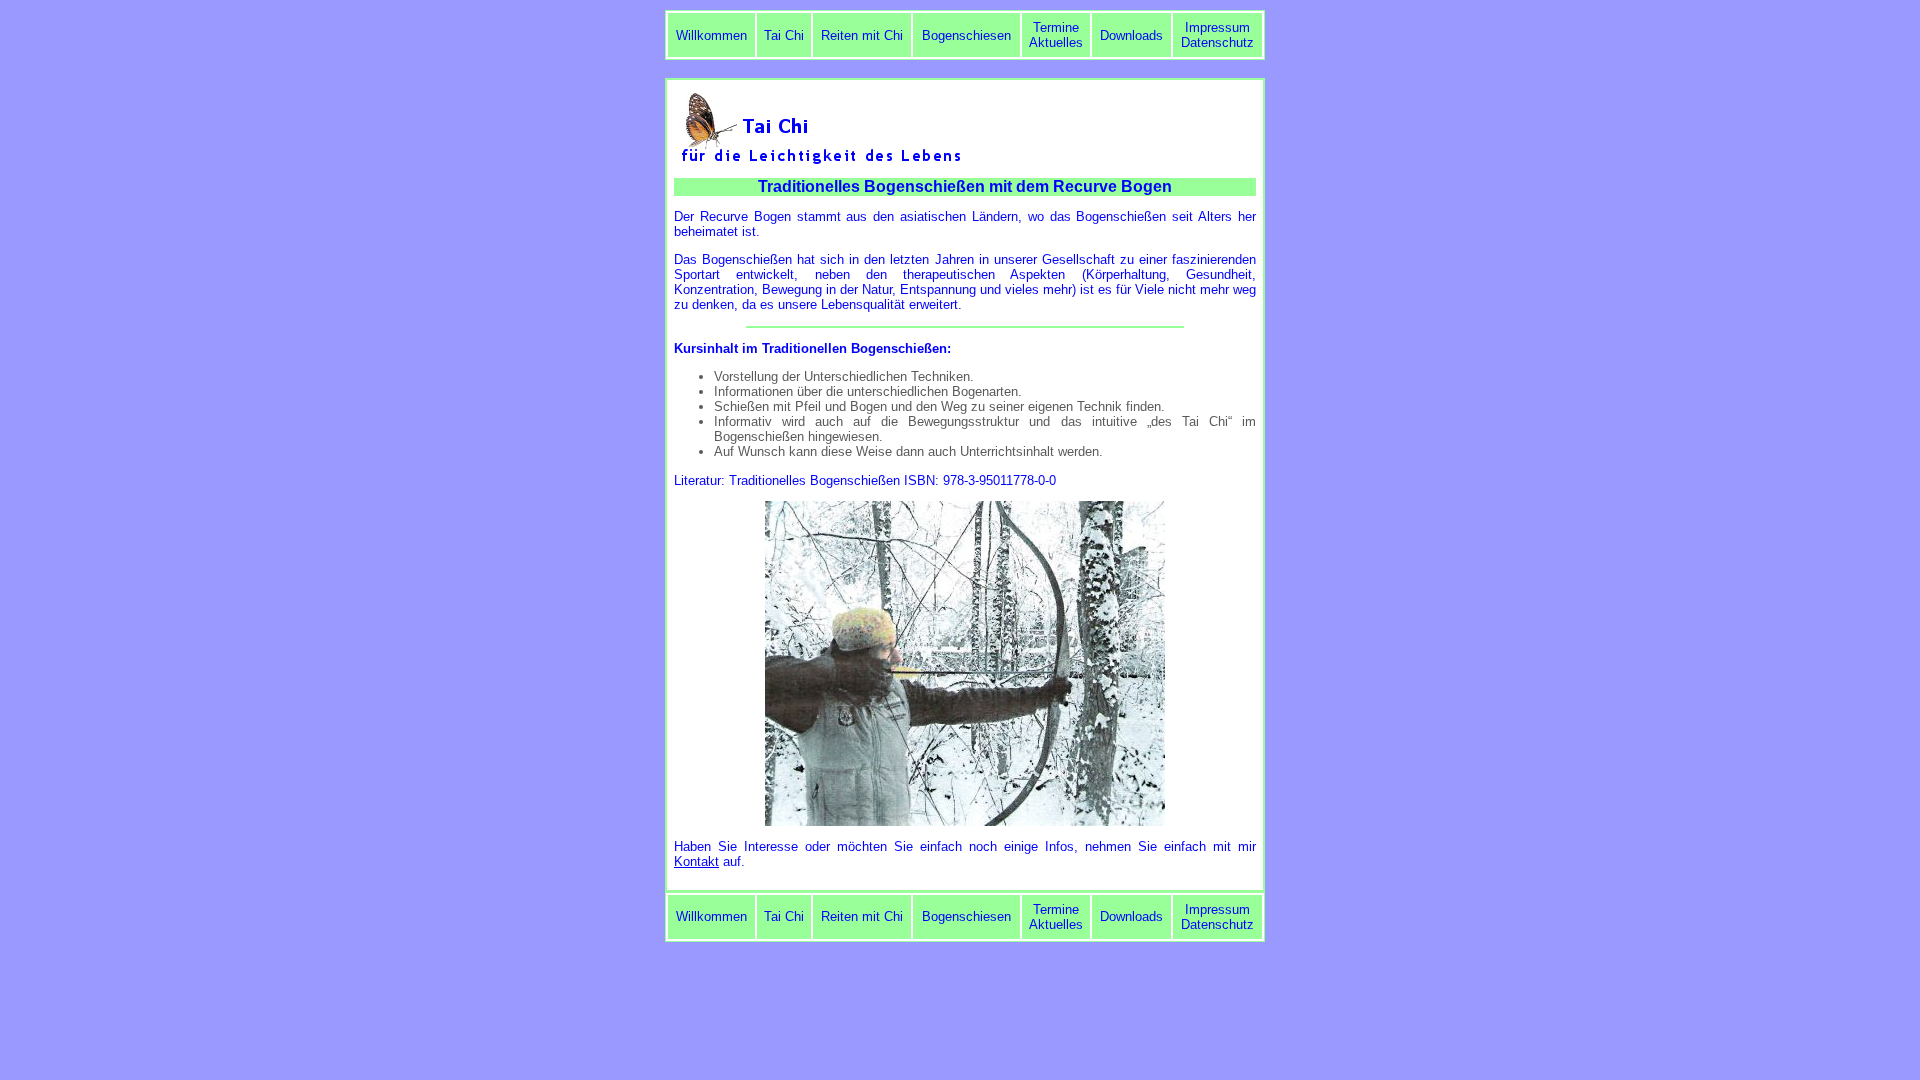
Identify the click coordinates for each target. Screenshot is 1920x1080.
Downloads (1131, 35)
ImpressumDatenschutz (1217, 35)
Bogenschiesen (966, 35)
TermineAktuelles (1056, 35)
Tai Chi (784, 35)
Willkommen (711, 35)
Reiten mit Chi (862, 35)
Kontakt (696, 861)
